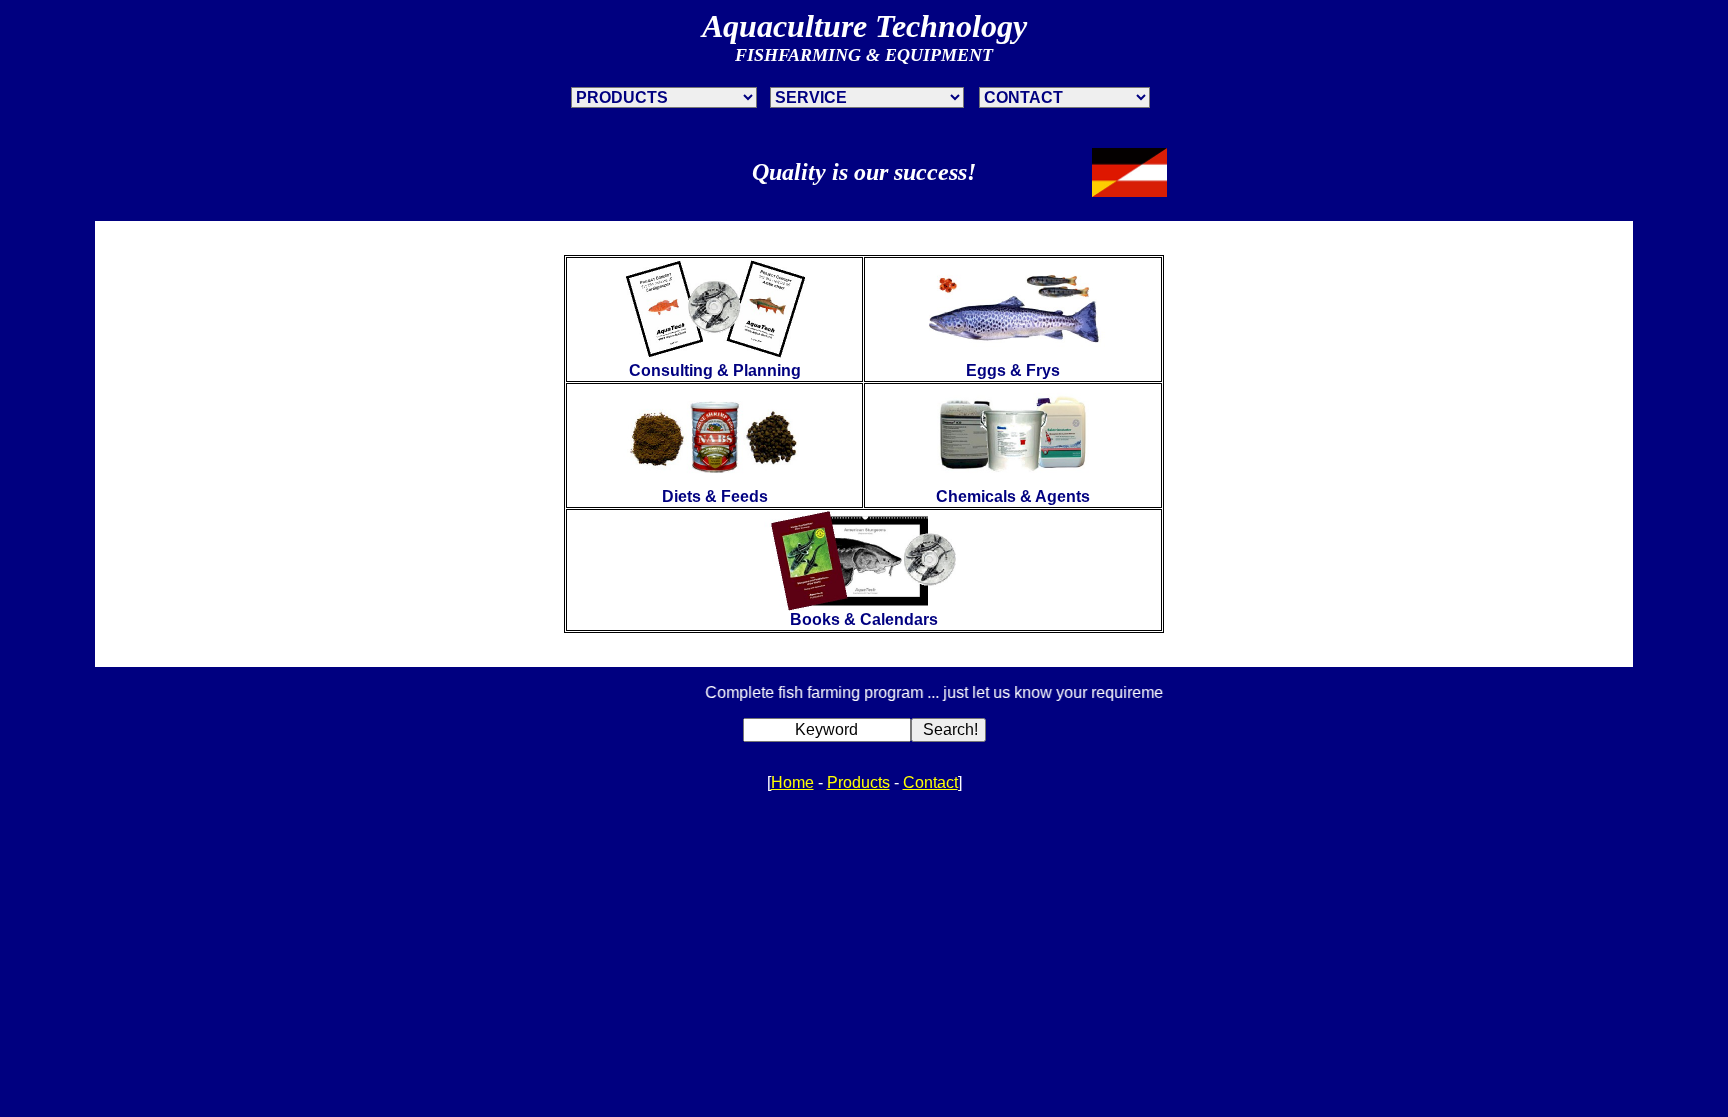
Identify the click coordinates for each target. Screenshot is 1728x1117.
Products (858, 782)
